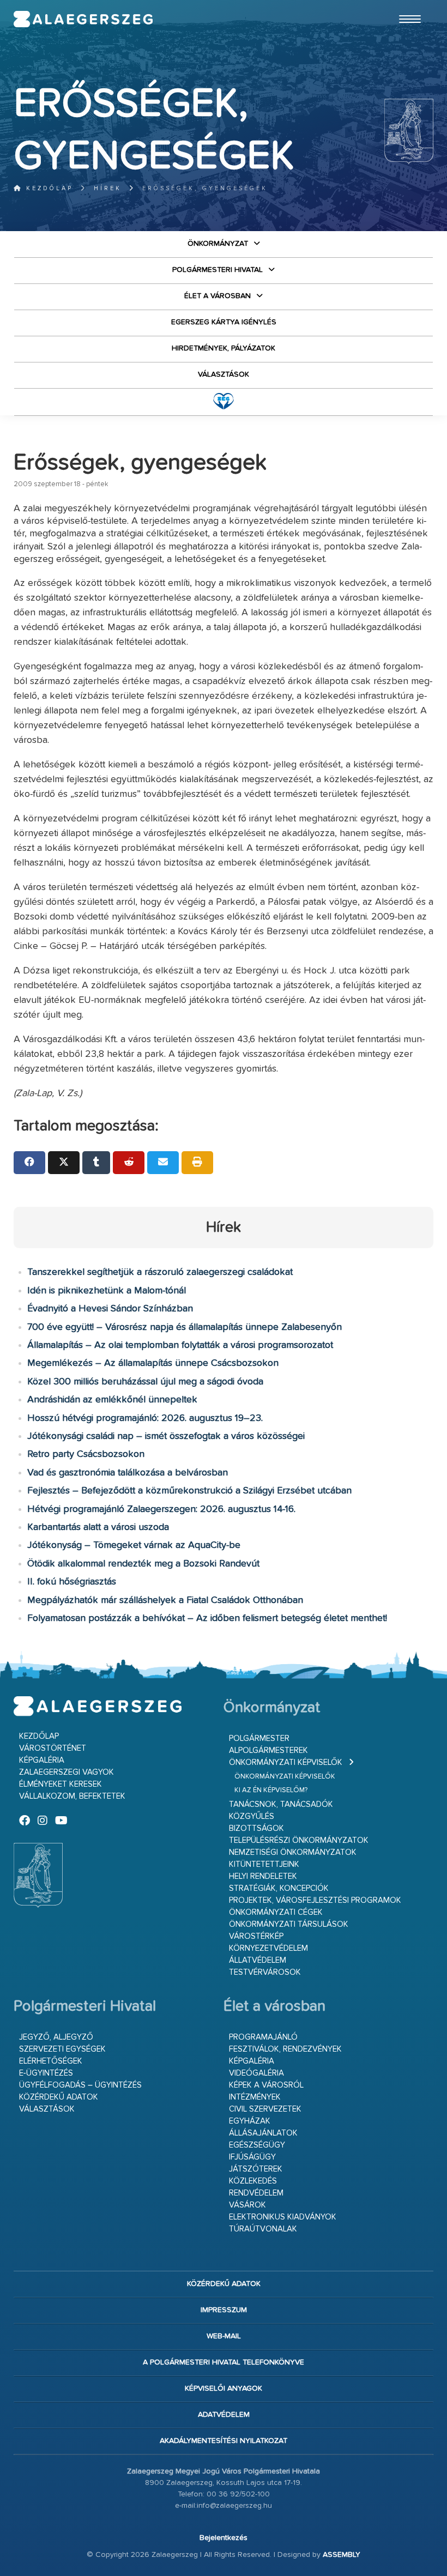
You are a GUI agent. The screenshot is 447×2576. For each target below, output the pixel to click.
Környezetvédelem (268, 1948)
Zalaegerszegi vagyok (67, 1772)
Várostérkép (256, 1936)
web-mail (224, 2336)
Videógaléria (256, 2073)
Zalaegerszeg (83, 19)
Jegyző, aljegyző (56, 2037)
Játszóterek (256, 2169)
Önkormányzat (218, 244)
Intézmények (255, 2097)
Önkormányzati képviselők (286, 1762)
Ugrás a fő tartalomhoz (406, 5)
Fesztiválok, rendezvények (285, 2049)
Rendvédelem (256, 2193)
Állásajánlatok (263, 2133)
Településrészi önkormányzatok (299, 1840)
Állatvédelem (258, 1960)
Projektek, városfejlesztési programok (315, 1900)
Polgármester (259, 1739)
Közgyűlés (252, 1816)
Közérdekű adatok (59, 2097)
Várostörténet (53, 1748)
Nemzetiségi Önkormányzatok (293, 1852)
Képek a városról (266, 2085)
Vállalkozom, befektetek (72, 1796)
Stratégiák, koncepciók (279, 1888)
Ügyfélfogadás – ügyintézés (80, 2085)
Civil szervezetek (265, 2109)
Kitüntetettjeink (264, 1864)
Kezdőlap (48, 188)
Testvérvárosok (265, 1972)
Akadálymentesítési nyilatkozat (224, 2441)
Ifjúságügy (252, 2157)
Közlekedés (253, 2181)
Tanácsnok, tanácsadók (281, 1804)
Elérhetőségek (51, 2061)
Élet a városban (218, 296)
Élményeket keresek (61, 1784)
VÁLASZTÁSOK (224, 374)
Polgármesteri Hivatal (218, 270)
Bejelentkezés (224, 2538)
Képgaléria (42, 1760)
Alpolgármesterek (268, 1750)
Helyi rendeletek (263, 1876)
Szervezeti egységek (62, 2049)
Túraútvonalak (263, 2229)
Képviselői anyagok (224, 2388)
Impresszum (224, 2310)
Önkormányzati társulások (289, 1924)
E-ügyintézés (46, 2073)
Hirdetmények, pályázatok (224, 348)
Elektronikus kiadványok (283, 2217)
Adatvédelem (224, 2415)
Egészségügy (257, 2145)
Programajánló (263, 2037)
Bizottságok (256, 1828)
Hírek (108, 188)
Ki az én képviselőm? (271, 1790)
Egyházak (250, 2121)
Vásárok (247, 2205)
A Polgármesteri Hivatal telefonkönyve (224, 2362)
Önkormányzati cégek (276, 1912)
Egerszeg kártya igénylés (224, 322)
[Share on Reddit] (129, 1163)
